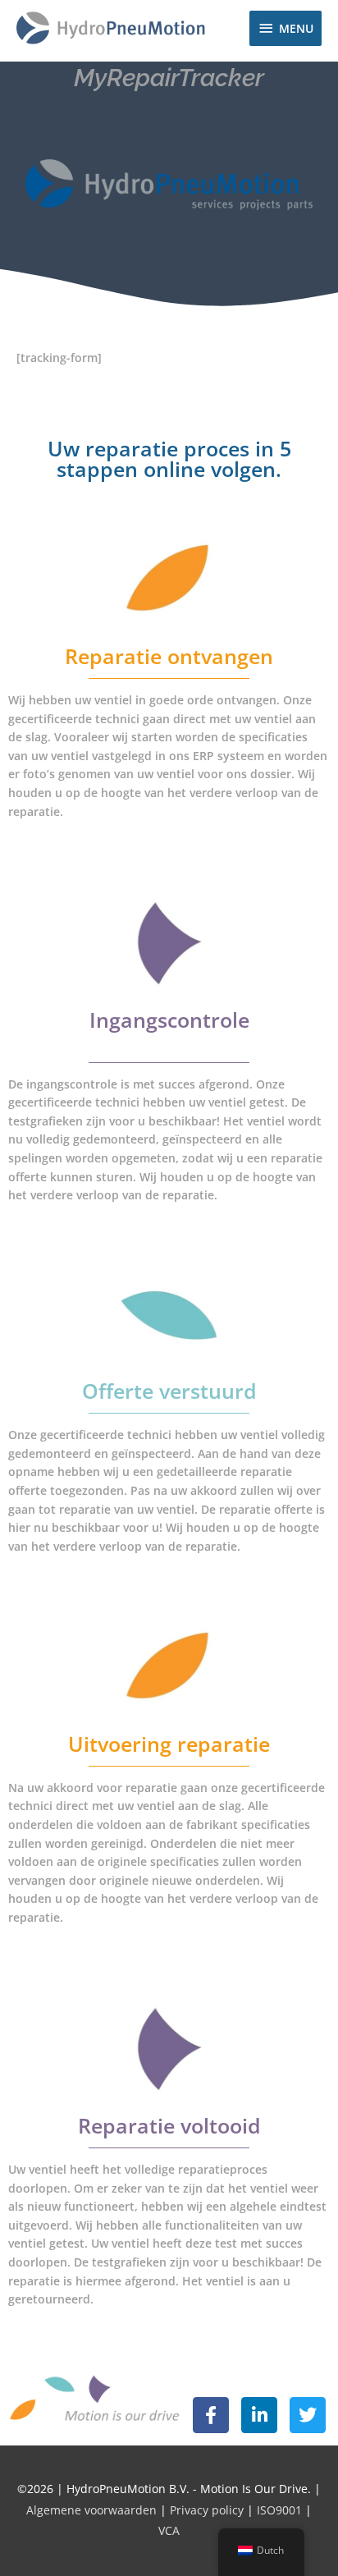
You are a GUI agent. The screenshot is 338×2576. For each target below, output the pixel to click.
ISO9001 (279, 2510)
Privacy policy (207, 2510)
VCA (169, 2530)
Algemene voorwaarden (93, 2510)
